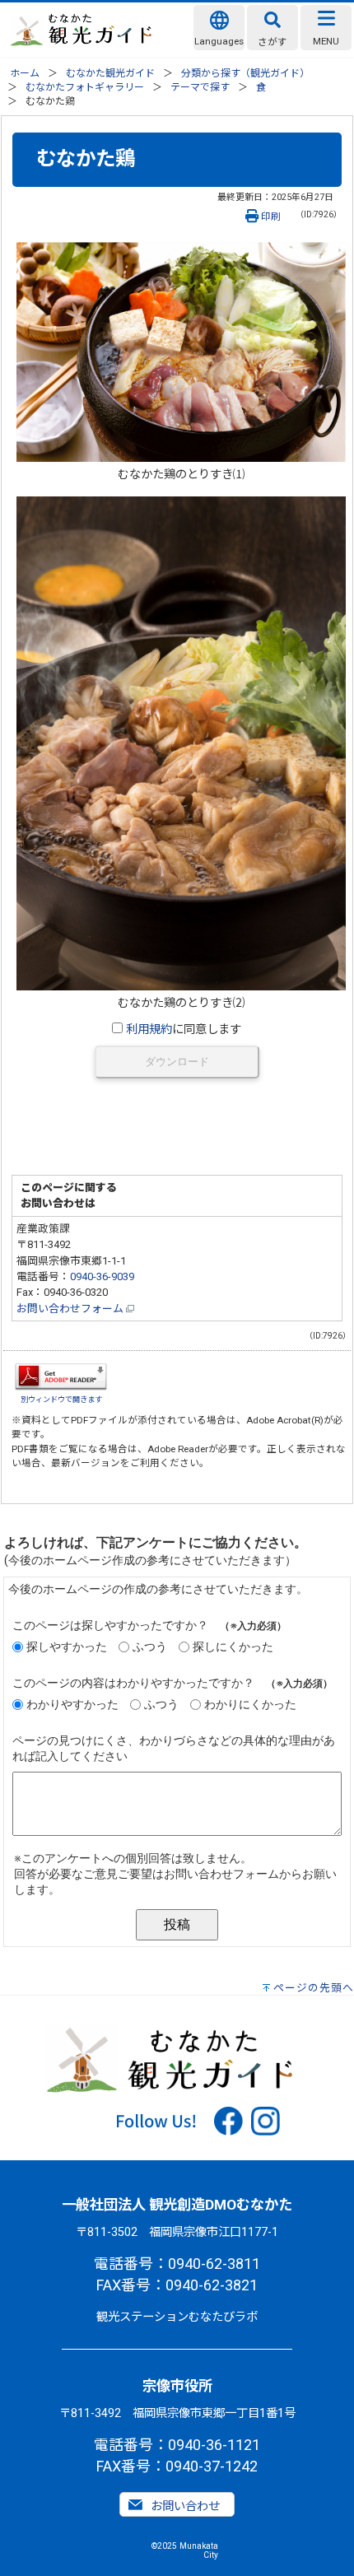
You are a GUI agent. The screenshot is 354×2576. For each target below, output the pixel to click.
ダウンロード (177, 1062)
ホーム (25, 73)
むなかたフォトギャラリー (85, 87)
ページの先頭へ (314, 1988)
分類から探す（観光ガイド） (245, 73)
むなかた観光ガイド (110, 73)
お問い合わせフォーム (71, 1309)
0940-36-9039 (102, 1276)
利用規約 (149, 1029)
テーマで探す (200, 87)
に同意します (184, 1029)
